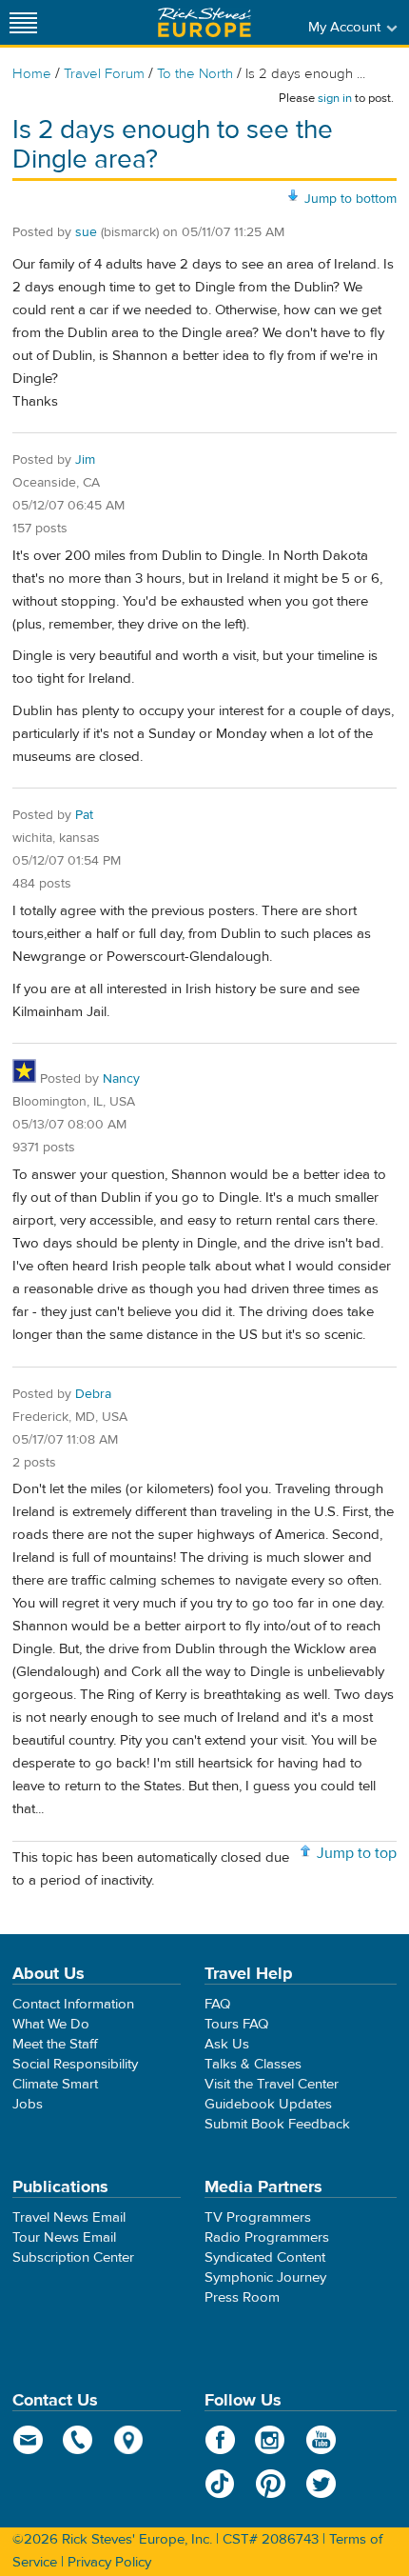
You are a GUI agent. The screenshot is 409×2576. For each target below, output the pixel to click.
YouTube (321, 2440)
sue (86, 232)
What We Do (51, 2024)
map (129, 2440)
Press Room (242, 2297)
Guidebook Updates (268, 2104)
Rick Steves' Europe (204, 22)
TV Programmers (258, 2217)
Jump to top (357, 1853)
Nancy (121, 1079)
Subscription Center (73, 2257)
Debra (93, 1394)
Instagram (271, 2440)
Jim (85, 460)
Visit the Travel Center (272, 2084)
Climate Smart (55, 2084)
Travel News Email (69, 2217)
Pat (84, 815)
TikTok (220, 2484)
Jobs (28, 2104)
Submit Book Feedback (277, 2124)
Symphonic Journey (265, 2277)
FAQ (217, 2004)
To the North (195, 74)
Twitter (321, 2484)
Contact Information (73, 2004)
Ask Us (227, 2044)
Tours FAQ (236, 2024)
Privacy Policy (109, 2562)
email (28, 2440)
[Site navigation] (24, 22)
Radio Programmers (267, 2237)
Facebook (220, 2440)
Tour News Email (64, 2237)
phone (78, 2440)
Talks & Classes (253, 2064)
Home (32, 74)
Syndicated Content (265, 2257)
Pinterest (271, 2484)
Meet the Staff (55, 2044)
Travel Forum (104, 74)
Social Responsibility (75, 2064)
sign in (335, 98)
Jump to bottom (351, 199)
